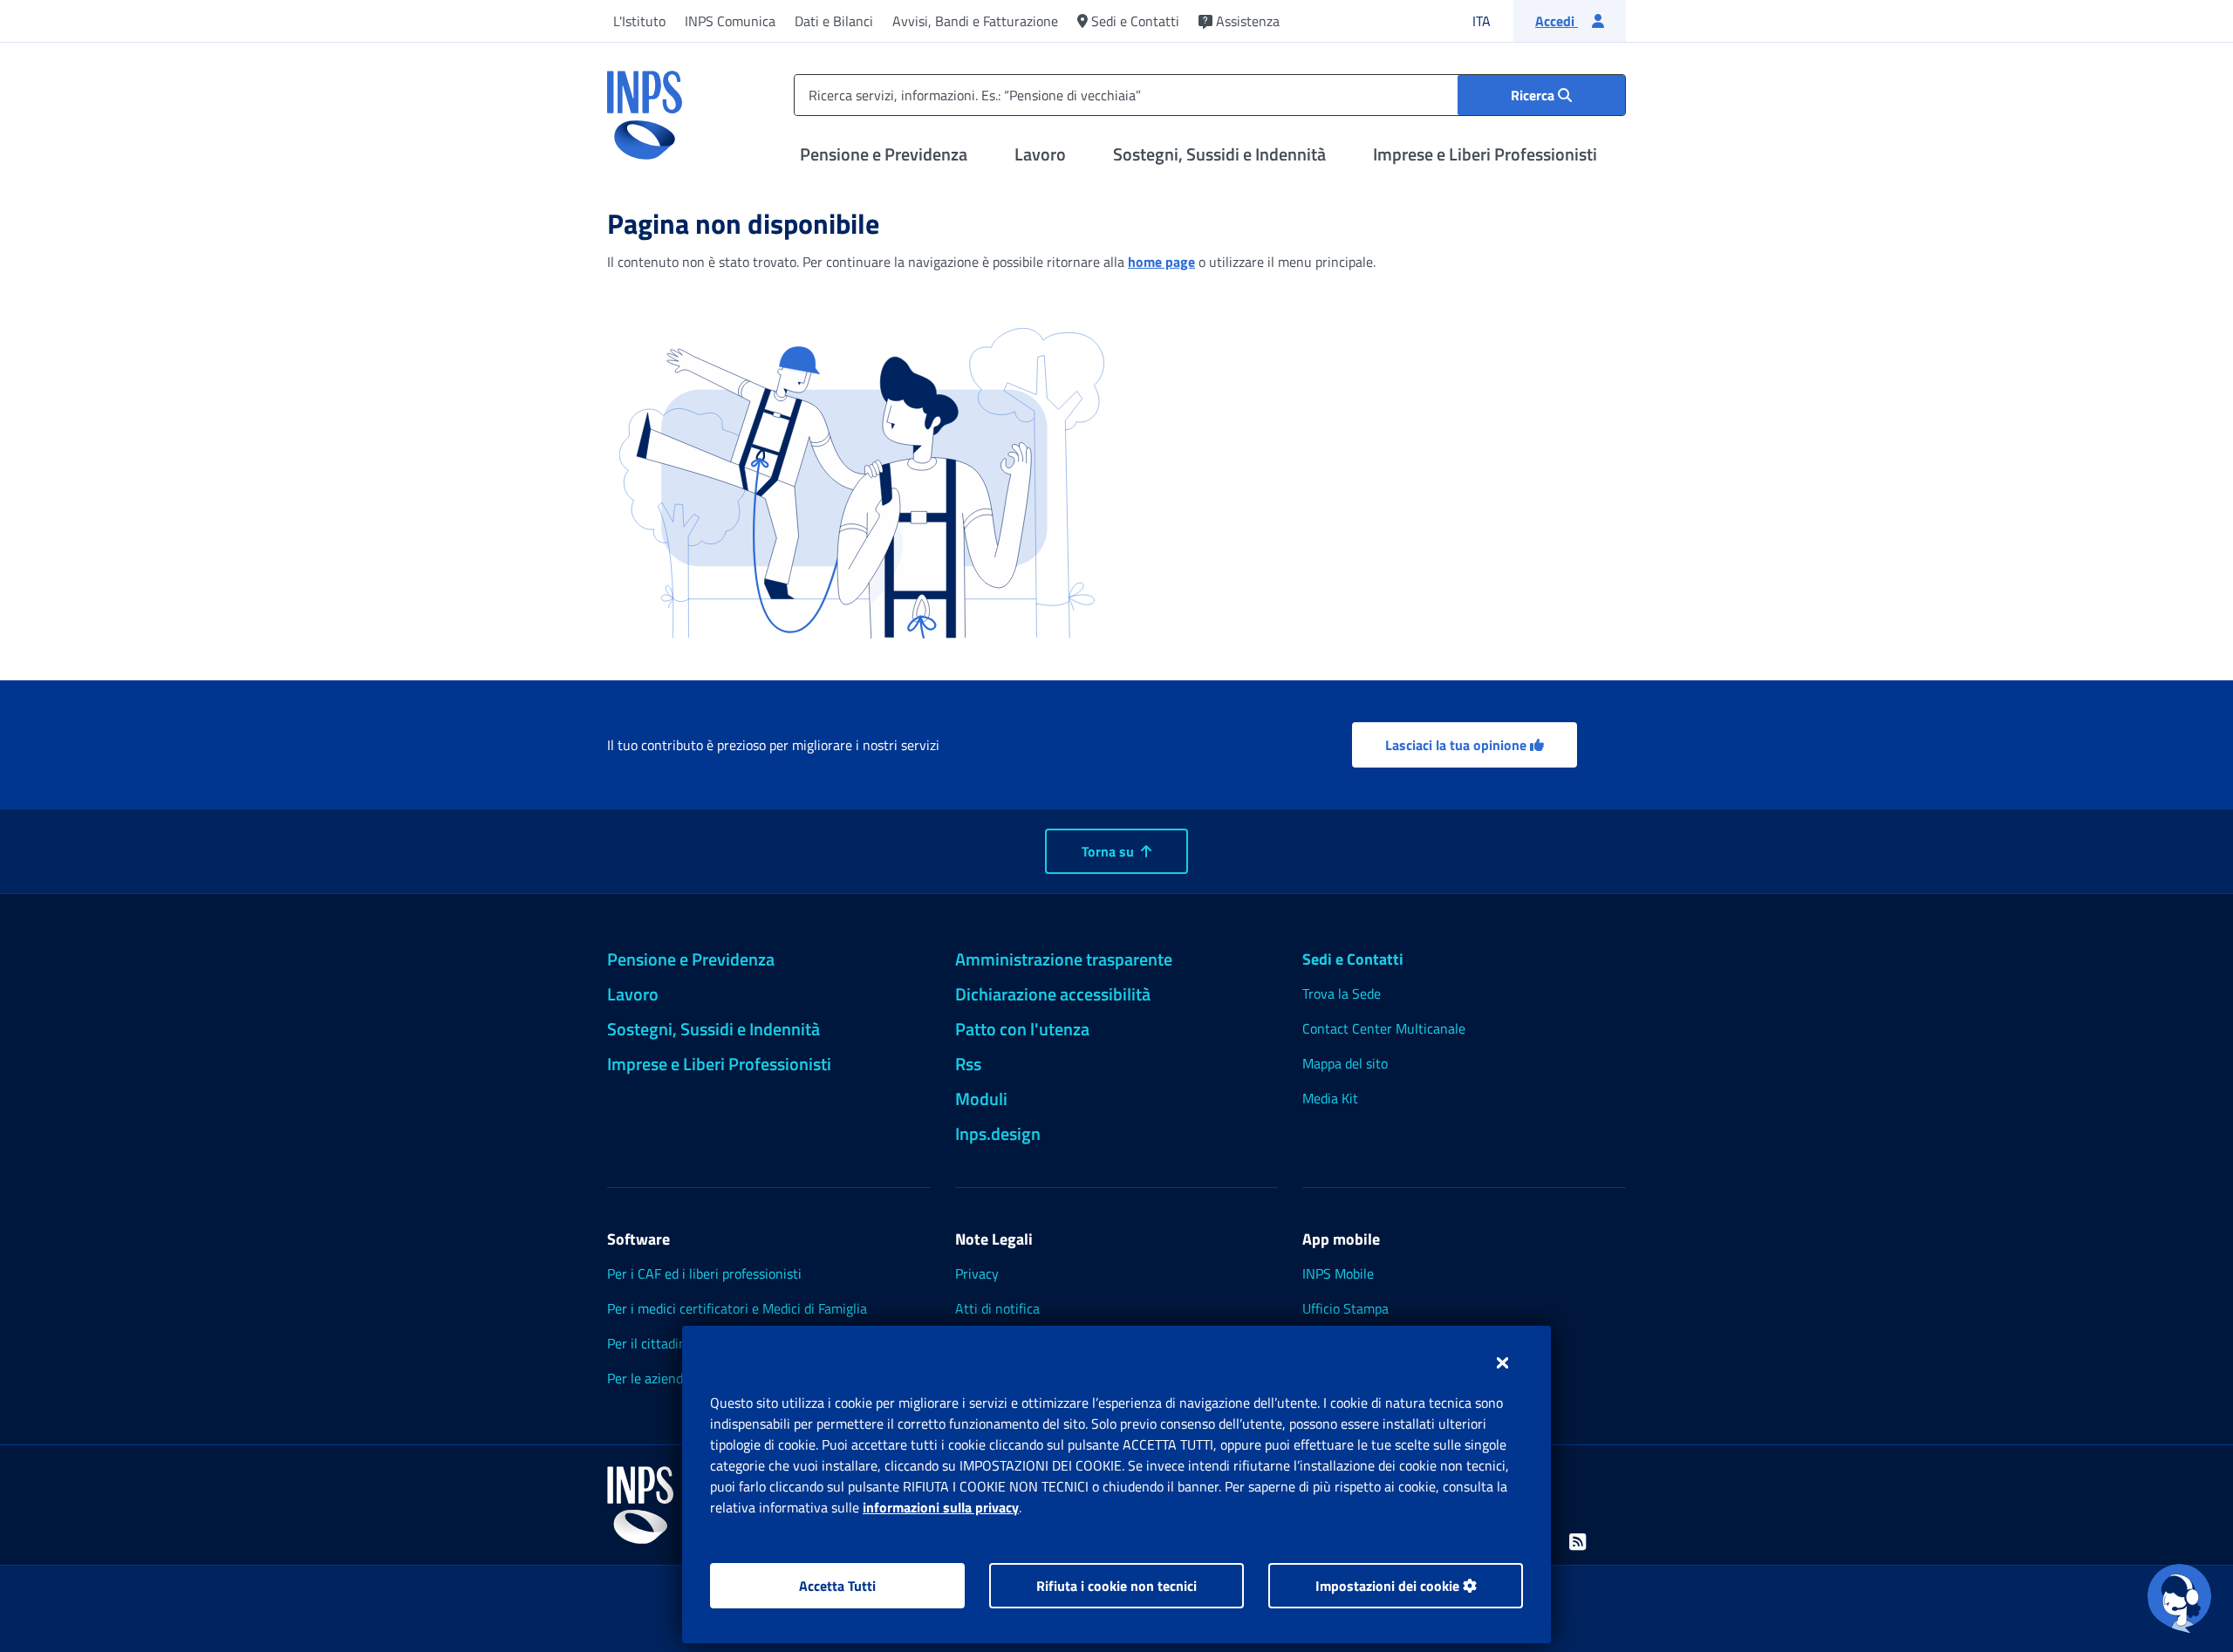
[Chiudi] (1502, 1362)
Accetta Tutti (837, 1586)
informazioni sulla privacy (941, 1507)
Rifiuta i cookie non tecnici (1116, 1586)
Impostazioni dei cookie (1389, 1586)
